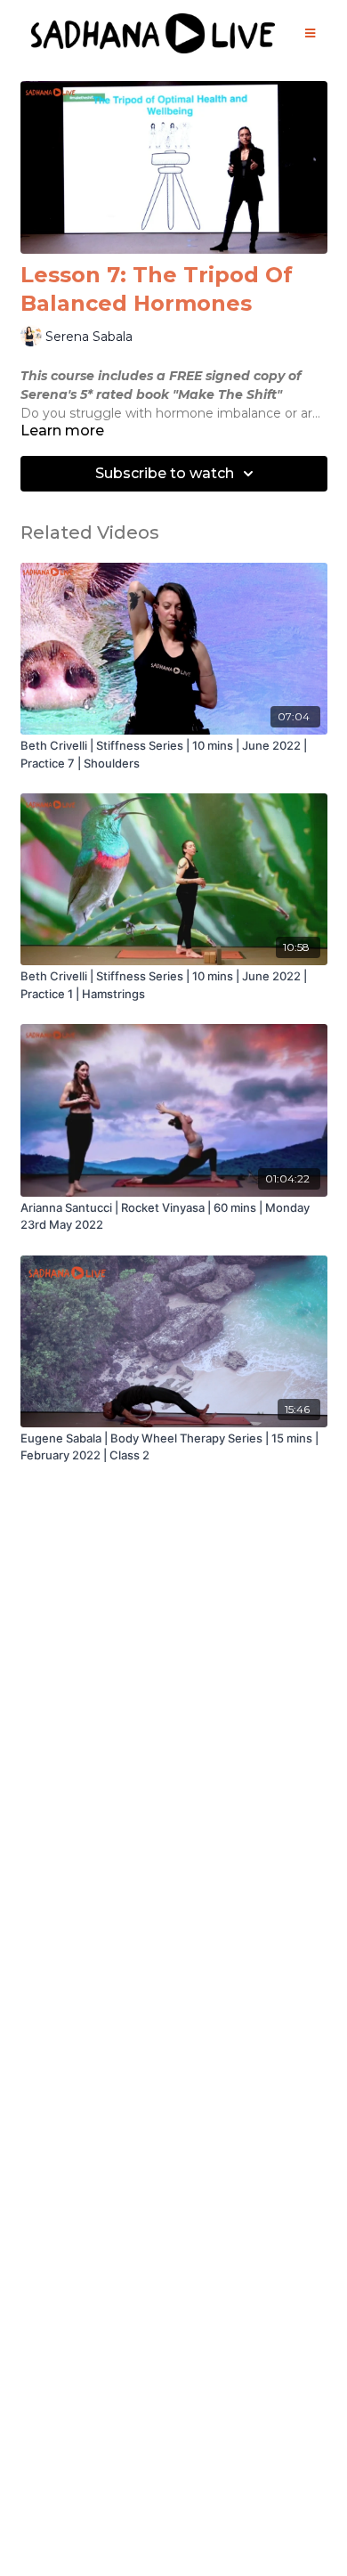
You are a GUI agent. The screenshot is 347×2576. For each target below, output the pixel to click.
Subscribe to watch (165, 473)
